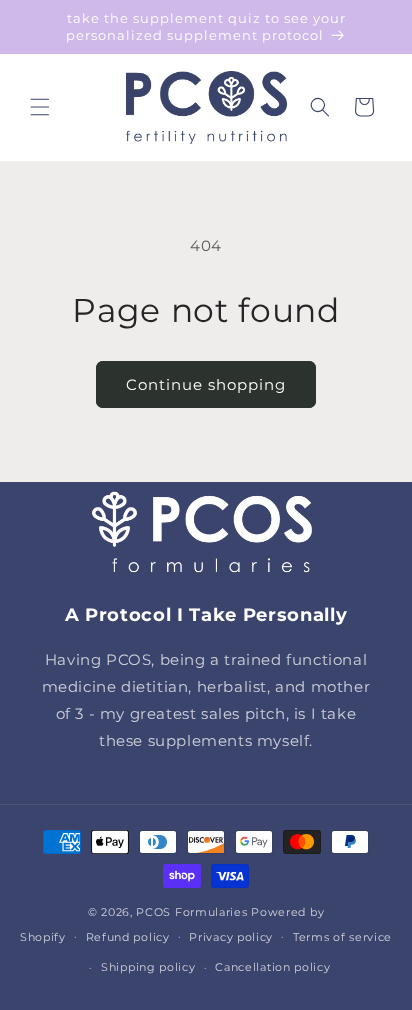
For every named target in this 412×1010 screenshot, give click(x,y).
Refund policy (128, 937)
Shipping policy (148, 967)
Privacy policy (231, 937)
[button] (40, 107)
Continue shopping (206, 384)
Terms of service (342, 937)
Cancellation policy (272, 967)
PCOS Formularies (191, 912)
